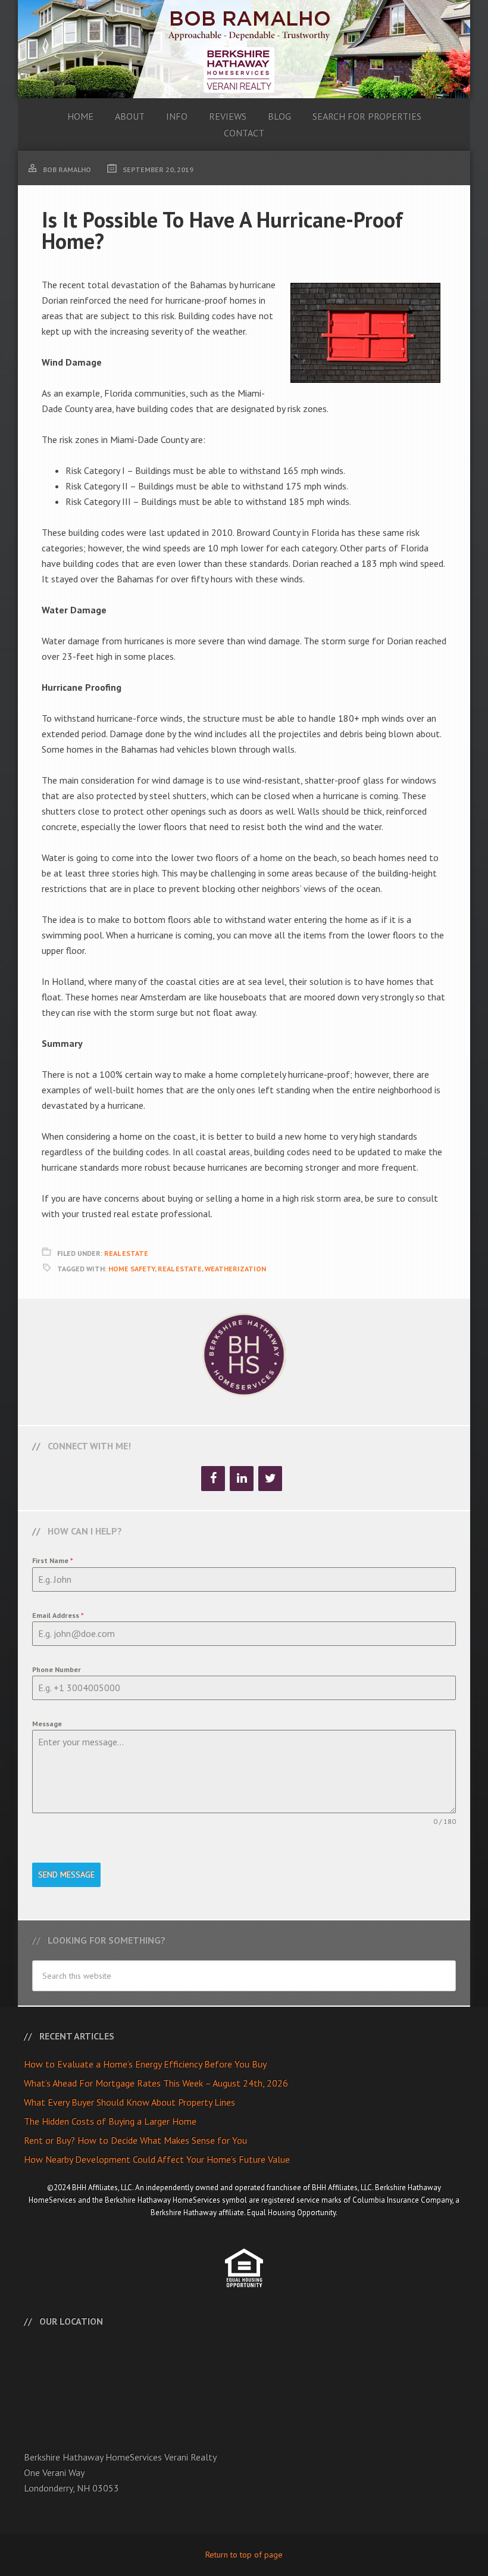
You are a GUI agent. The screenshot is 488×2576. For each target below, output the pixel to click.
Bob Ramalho (244, 49)
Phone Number (57, 1669)
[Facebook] (213, 1479)
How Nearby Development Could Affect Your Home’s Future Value (157, 2159)
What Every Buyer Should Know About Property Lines (129, 2102)
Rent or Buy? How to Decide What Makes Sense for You (135, 2140)
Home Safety (132, 1269)
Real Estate (126, 1253)
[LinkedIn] (242, 1479)
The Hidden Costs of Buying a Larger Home (110, 2121)
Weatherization (235, 1269)
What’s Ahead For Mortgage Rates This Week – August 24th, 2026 (156, 2083)
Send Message (66, 1875)
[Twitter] (270, 1479)
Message (47, 1724)
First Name (53, 1560)
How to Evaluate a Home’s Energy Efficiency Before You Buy (145, 2064)
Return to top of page (244, 2555)
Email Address (58, 1615)
